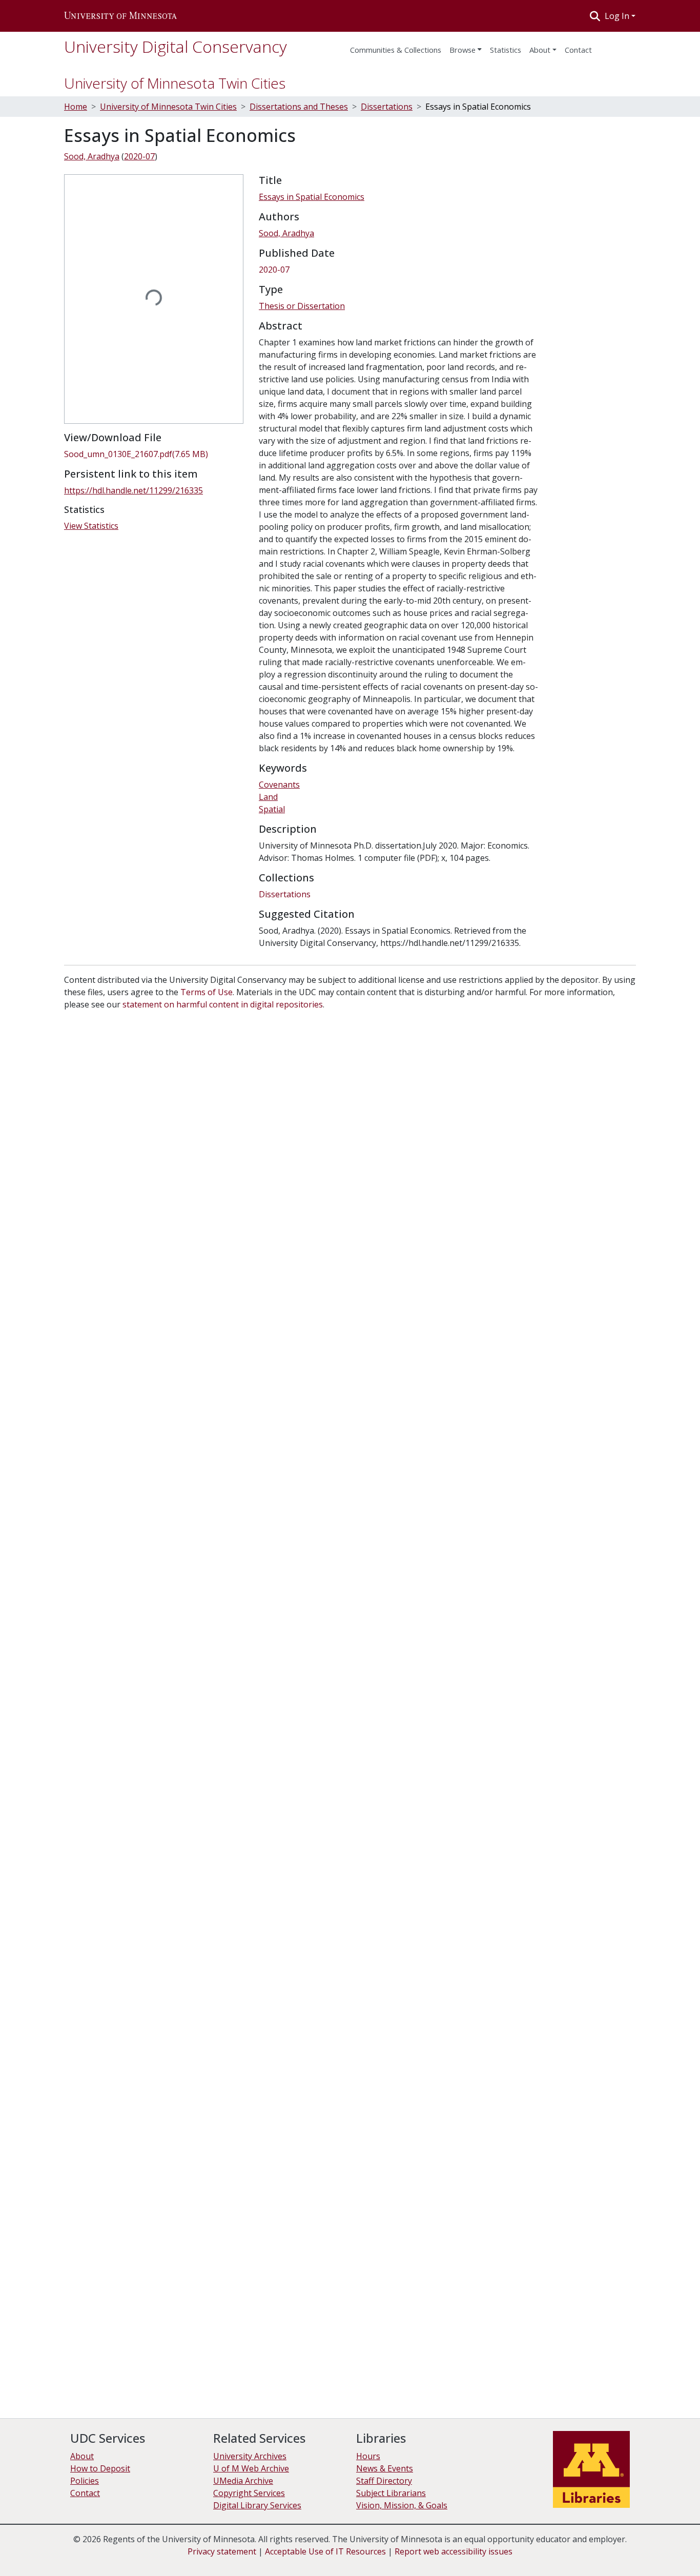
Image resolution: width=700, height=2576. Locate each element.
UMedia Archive (243, 2481)
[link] (155, 454)
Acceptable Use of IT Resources (325, 2551)
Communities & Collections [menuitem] (396, 50)
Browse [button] (462, 50)
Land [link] (268, 797)
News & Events (385, 2468)
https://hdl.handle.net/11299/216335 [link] (133, 490)
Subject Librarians (391, 2493)
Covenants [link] (279, 785)
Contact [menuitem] (578, 50)
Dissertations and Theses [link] (299, 107)
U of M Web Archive (251, 2468)
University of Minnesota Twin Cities (175, 83)
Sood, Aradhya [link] (92, 156)
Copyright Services (249, 2493)
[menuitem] (466, 47)
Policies (85, 2481)
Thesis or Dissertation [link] (302, 306)
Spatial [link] (272, 809)
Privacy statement (222, 2551)
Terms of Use (207, 992)
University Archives (250, 2456)
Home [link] (76, 107)
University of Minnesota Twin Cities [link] (168, 107)
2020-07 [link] (139, 156)
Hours (368, 2456)
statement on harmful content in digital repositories (223, 1004)
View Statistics (91, 526)
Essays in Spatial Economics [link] (312, 197)
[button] (120, 16)
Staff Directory (384, 2481)
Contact (85, 2493)
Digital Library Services (257, 2505)
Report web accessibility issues (454, 2551)
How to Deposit (100, 2468)
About (540, 50)
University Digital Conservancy (176, 46)
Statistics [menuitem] (506, 50)
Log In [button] (618, 16)
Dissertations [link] (387, 107)
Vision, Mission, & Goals (402, 2505)
